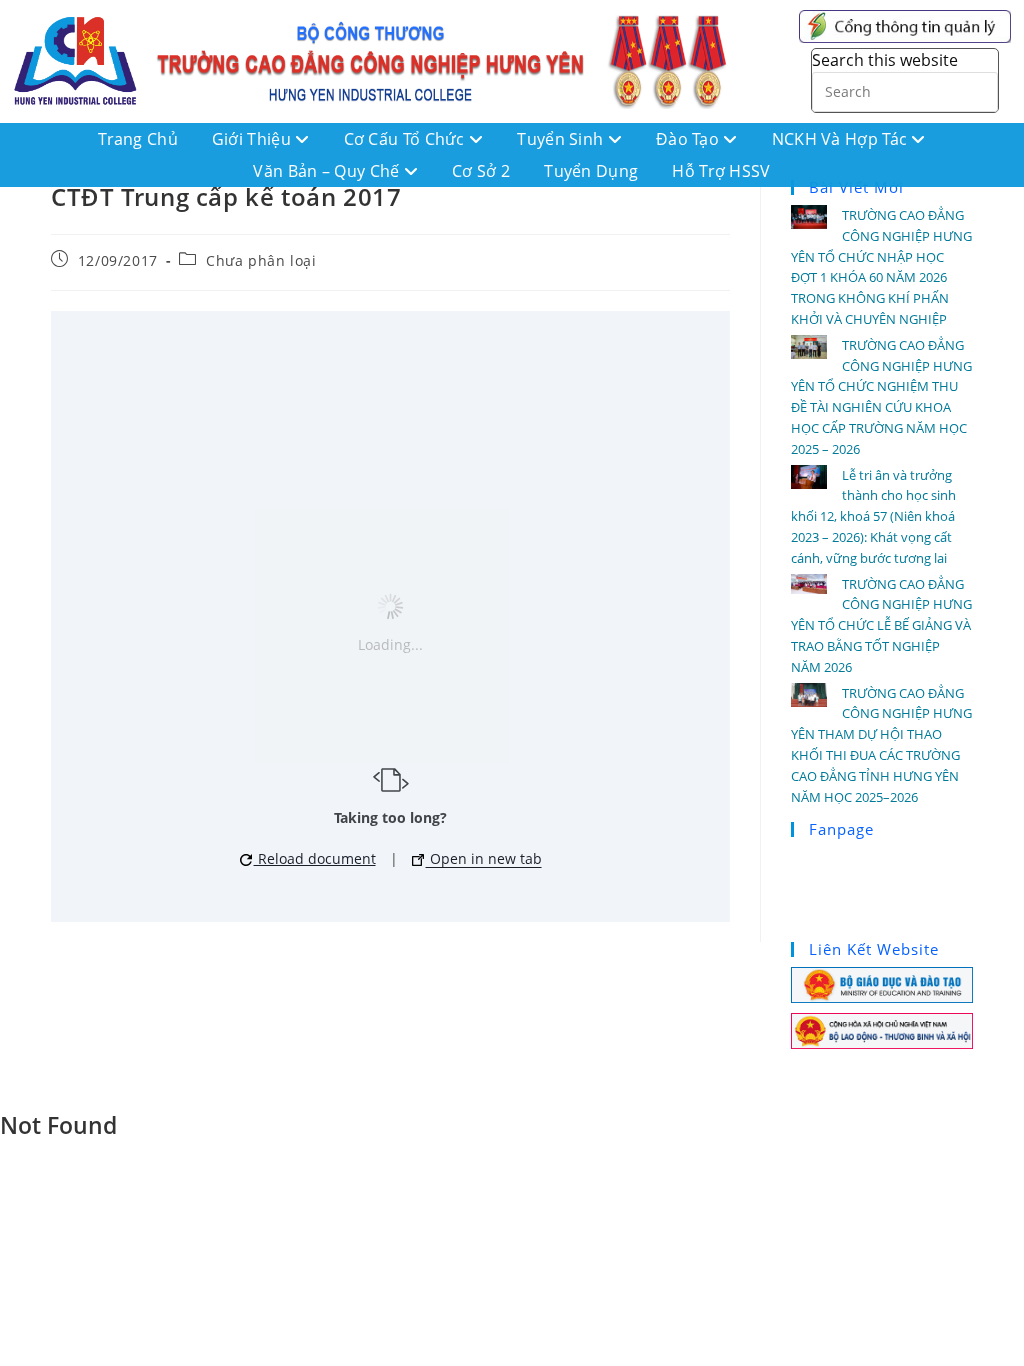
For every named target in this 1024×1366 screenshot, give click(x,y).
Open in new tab (484, 858)
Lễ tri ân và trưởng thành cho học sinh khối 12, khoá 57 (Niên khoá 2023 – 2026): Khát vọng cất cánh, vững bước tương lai (873, 516)
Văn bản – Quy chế (328, 171)
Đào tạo (689, 139)
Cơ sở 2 (481, 171)
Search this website (885, 60)
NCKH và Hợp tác (842, 139)
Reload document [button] (315, 858)
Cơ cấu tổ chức (407, 139)
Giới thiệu (253, 139)
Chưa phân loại (261, 260)
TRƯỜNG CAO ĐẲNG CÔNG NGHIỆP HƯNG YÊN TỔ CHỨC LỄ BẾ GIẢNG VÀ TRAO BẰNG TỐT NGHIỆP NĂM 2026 (881, 625)
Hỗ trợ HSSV (721, 171)
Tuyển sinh (562, 139)
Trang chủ (138, 139)
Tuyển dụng (591, 171)
